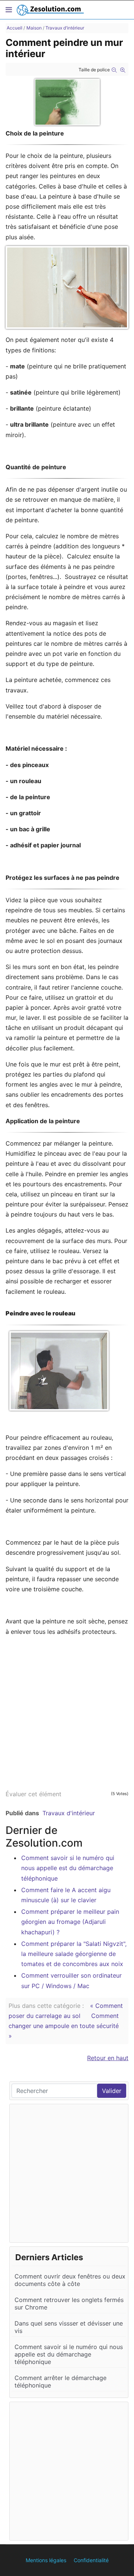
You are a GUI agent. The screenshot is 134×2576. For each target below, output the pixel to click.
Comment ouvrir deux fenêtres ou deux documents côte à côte (70, 2280)
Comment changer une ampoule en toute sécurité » (64, 2026)
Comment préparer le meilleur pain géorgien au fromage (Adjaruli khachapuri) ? (70, 1922)
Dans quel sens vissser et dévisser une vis (69, 2327)
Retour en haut (108, 2058)
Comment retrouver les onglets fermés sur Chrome (69, 2304)
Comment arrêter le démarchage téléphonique (60, 2382)
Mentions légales (46, 2560)
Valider (112, 2091)
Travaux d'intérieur (69, 1813)
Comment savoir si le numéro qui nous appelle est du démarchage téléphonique (68, 1868)
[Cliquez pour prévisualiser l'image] (67, 102)
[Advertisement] (67, 1710)
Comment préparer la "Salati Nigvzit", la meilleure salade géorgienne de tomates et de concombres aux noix (74, 1954)
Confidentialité (91, 2560)
